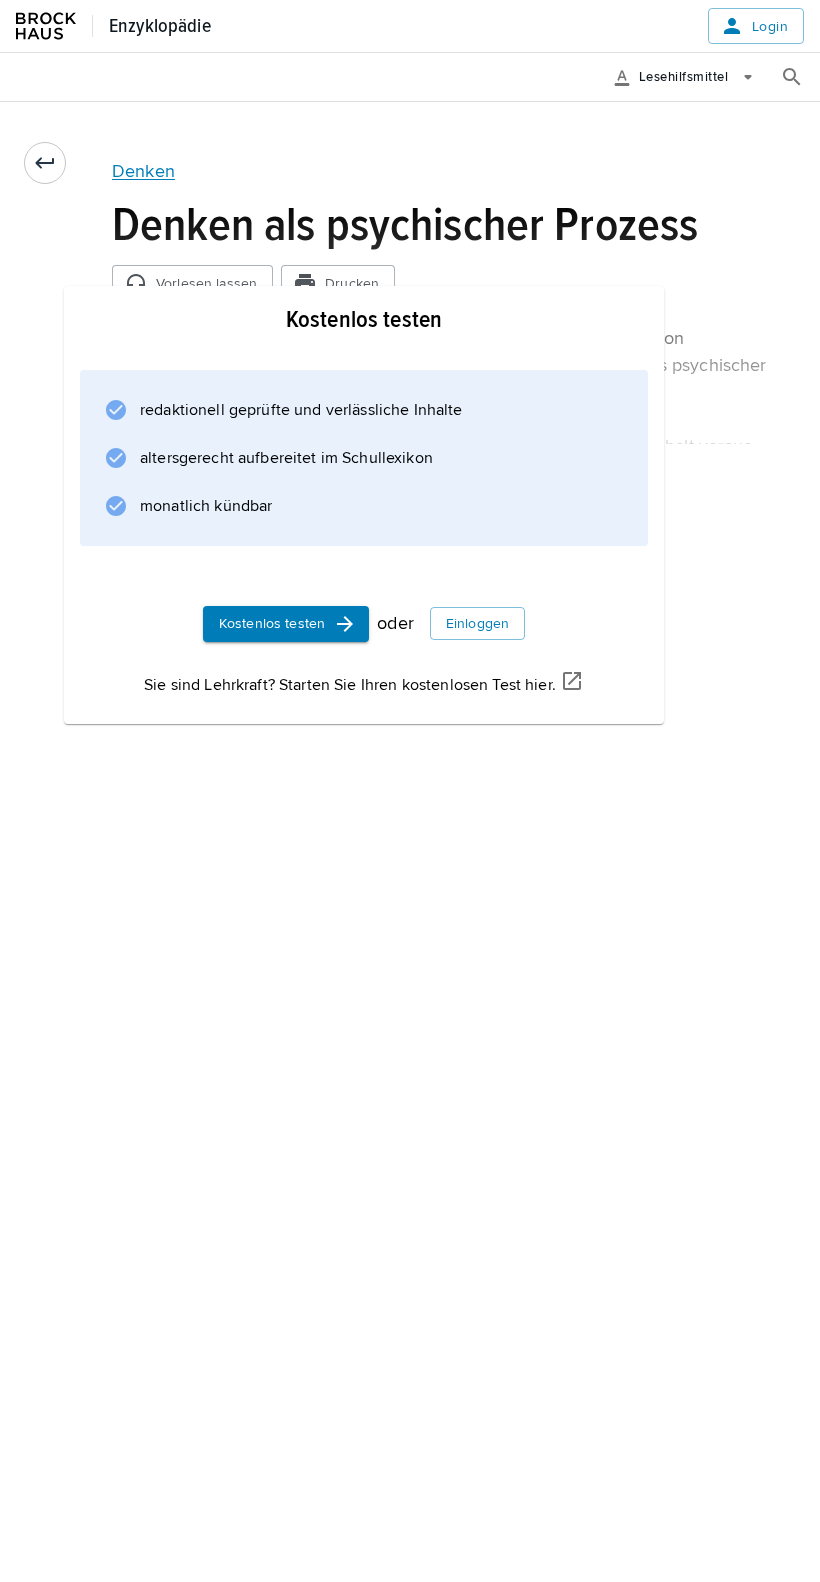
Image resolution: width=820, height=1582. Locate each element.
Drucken (352, 283)
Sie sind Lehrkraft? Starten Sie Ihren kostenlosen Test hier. (350, 685)
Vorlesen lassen (206, 283)
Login (770, 26)
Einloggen (477, 623)
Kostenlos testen (272, 623)
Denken (143, 171)
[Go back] (45, 163)
